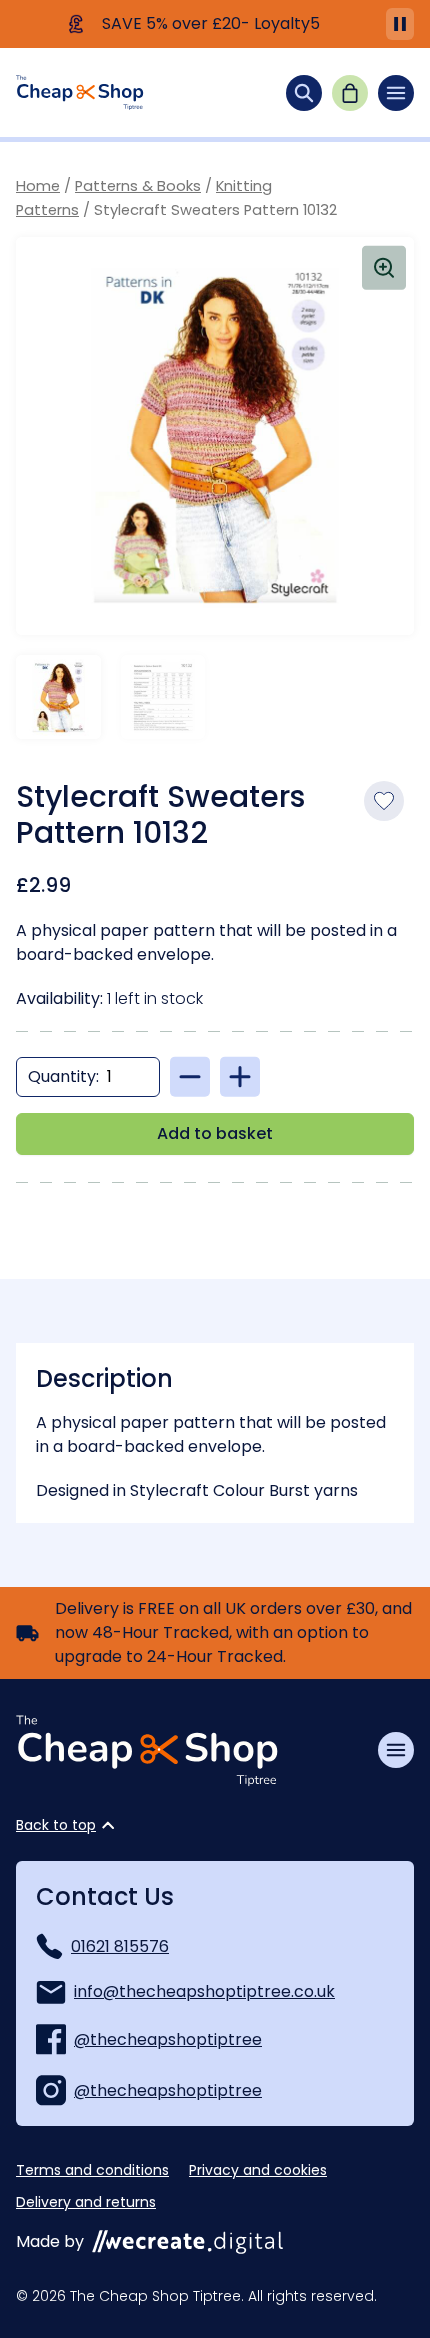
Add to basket (215, 1133)
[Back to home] (80, 92)
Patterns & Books (138, 186)
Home (38, 186)
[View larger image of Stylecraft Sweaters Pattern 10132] (215, 436)
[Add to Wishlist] (384, 801)
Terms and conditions (92, 2170)
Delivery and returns (86, 2202)
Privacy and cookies (258, 2170)
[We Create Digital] (187, 2242)
